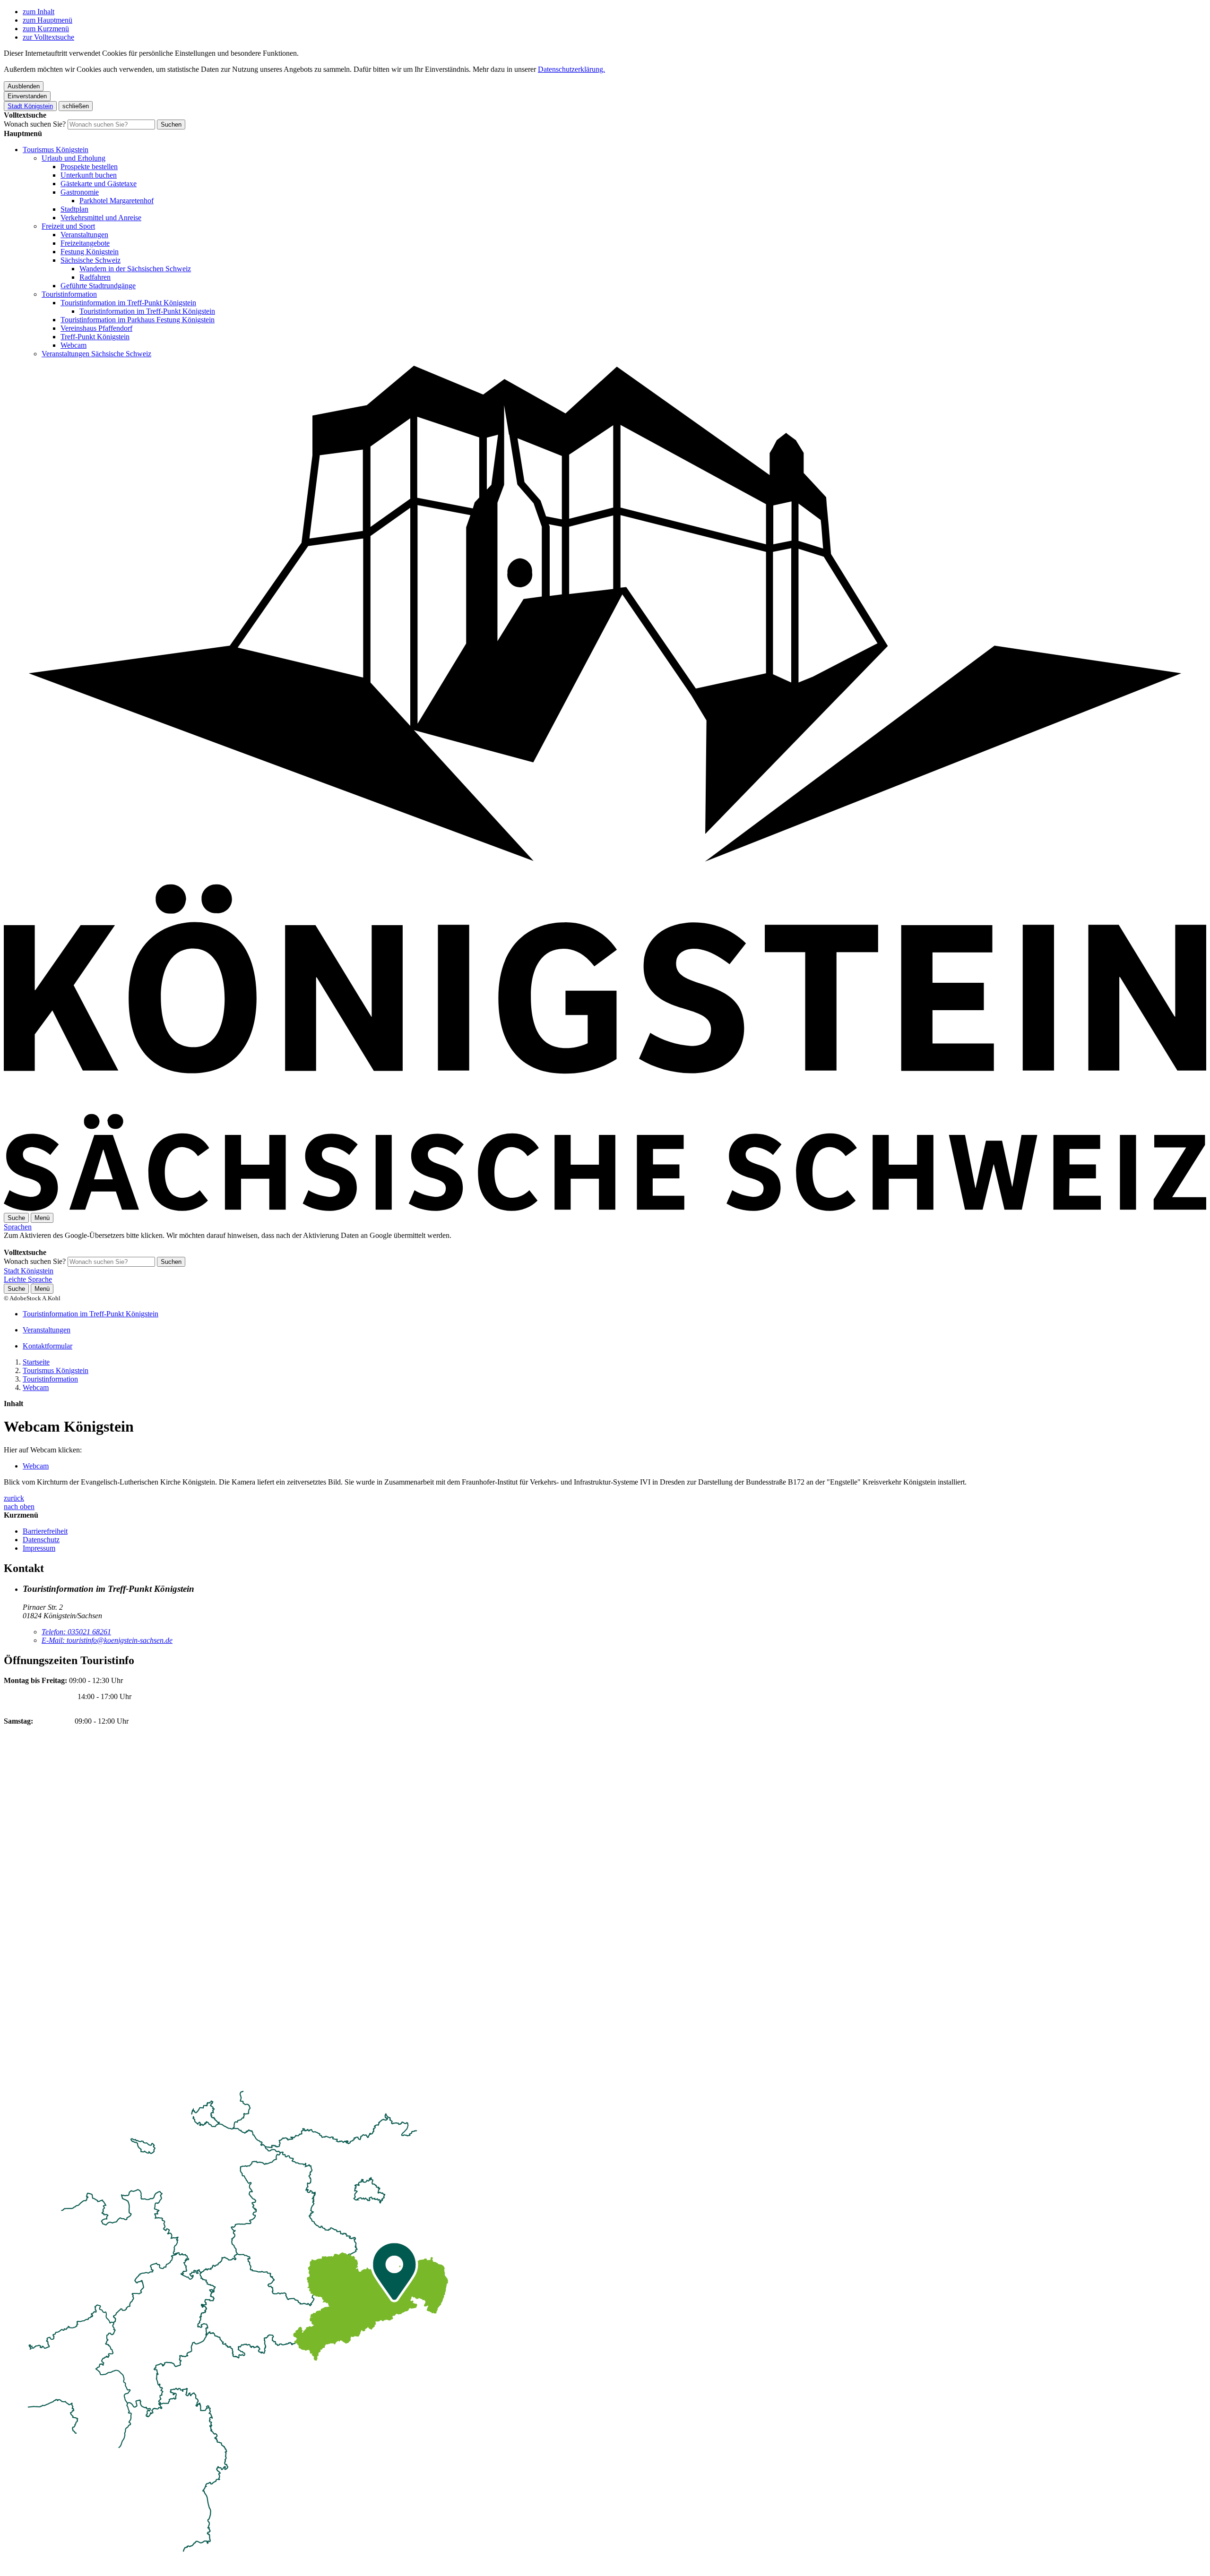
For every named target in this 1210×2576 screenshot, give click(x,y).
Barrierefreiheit (45, 1531)
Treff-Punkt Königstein (95, 337)
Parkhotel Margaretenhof (117, 201)
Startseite (36, 1362)
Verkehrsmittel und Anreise (101, 218)
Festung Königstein (90, 252)
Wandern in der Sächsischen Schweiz (135, 269)
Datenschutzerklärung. (571, 69)
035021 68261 (76, 1632)
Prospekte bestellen (89, 167)
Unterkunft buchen (89, 175)
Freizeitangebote (85, 243)
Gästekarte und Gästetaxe (99, 184)
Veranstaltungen (84, 235)
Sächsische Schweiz (91, 260)
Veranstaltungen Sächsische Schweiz (96, 354)
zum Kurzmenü (46, 29)
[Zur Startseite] (605, 1208)
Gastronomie (80, 192)
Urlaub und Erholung (73, 158)
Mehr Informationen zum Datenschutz (60, 1244)
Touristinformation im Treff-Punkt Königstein (128, 303)
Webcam (73, 345)
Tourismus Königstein (56, 150)
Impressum (39, 1548)
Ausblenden (24, 86)
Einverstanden (27, 96)
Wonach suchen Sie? (35, 124)
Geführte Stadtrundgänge (98, 286)
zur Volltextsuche (48, 37)
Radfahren (95, 277)
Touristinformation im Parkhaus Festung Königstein (138, 320)
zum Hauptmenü (48, 20)
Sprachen (18, 1227)
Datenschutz (41, 1540)
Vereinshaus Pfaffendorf (96, 328)
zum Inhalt (39, 12)
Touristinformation (69, 294)
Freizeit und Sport (68, 226)
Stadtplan (74, 209)
